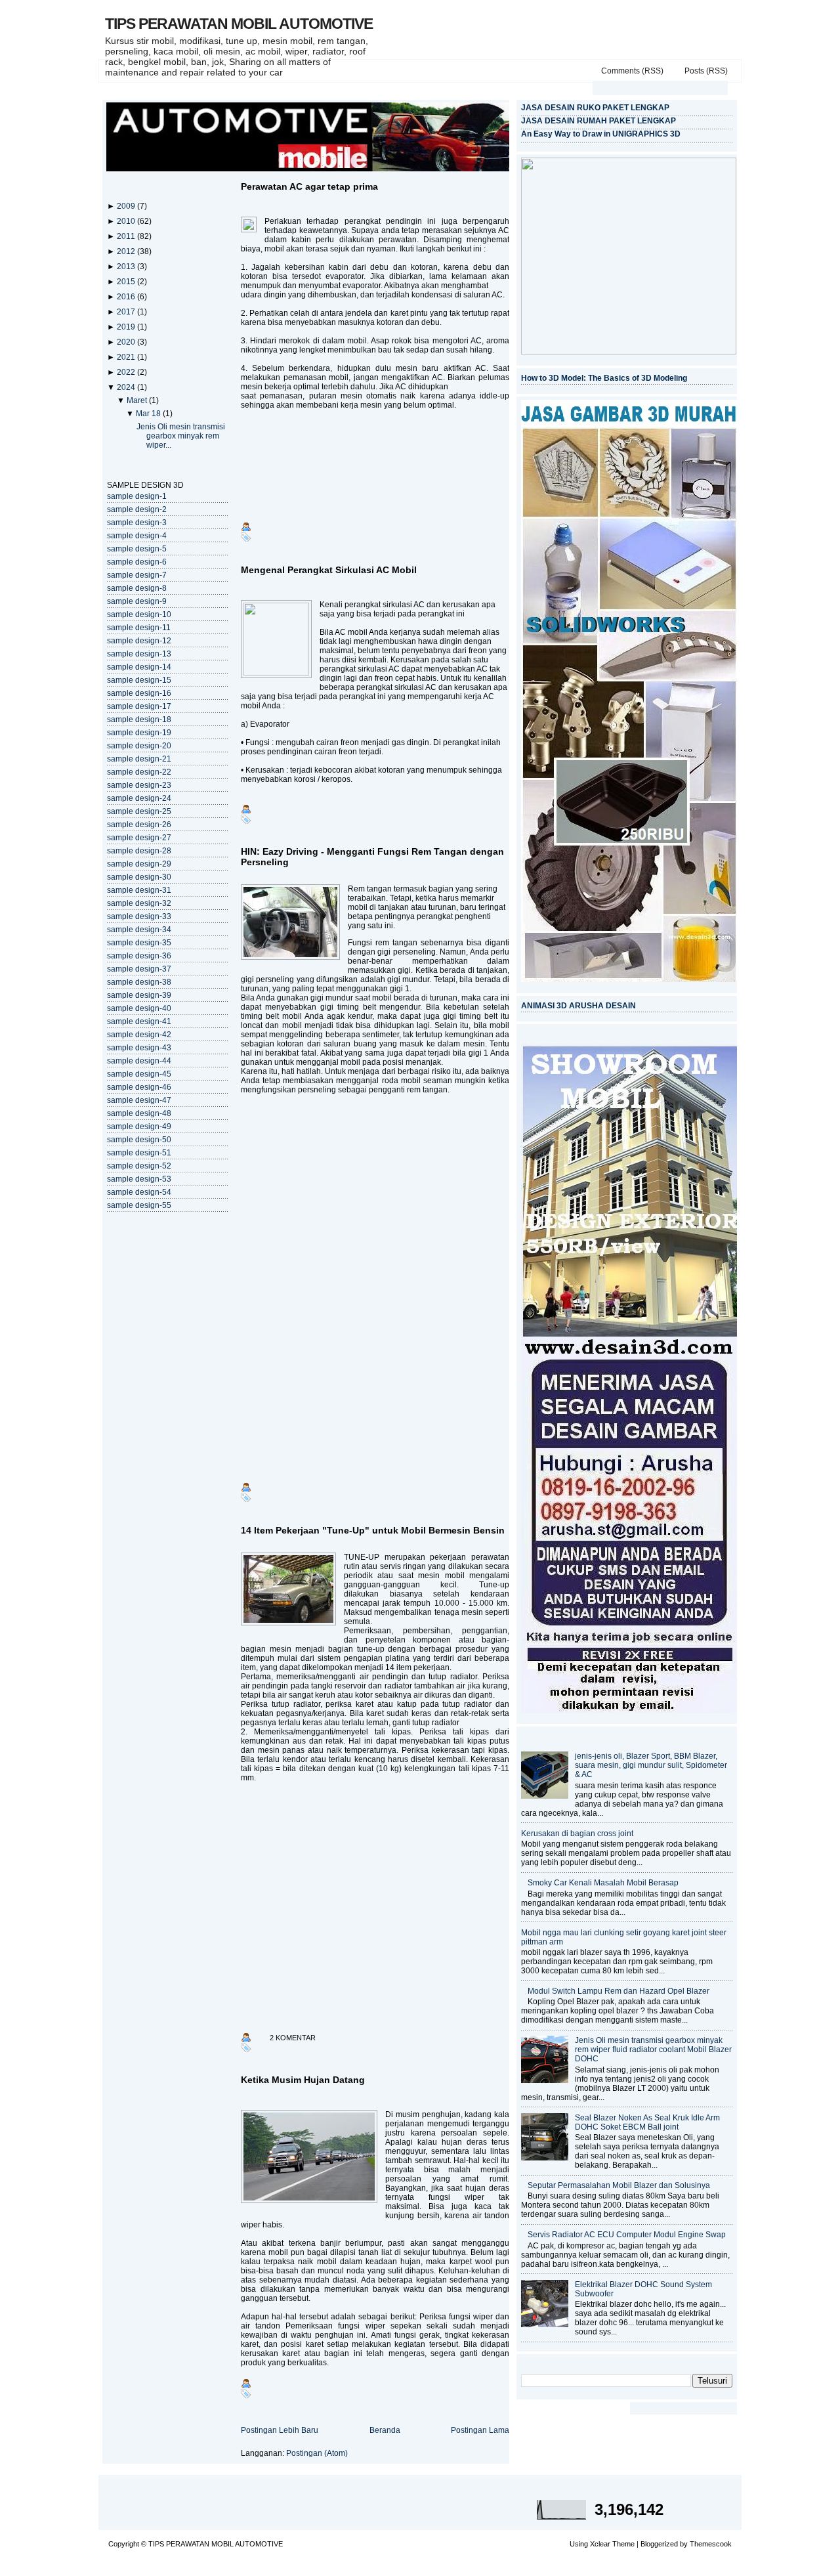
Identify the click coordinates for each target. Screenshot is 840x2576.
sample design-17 (139, 706)
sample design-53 (139, 1179)
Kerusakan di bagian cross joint (577, 1834)
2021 (127, 357)
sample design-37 (139, 969)
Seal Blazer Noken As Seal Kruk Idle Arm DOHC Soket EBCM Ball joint (647, 2122)
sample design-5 (137, 549)
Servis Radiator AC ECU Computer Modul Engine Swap (627, 2235)
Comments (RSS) (632, 71)
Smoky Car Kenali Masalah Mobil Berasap (603, 1883)
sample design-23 (139, 785)
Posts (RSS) (706, 71)
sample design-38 (139, 982)
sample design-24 (139, 798)
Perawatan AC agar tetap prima (309, 186)
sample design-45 (139, 1074)
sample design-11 (139, 628)
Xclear (600, 2544)
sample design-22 (139, 772)
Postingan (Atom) (317, 2453)
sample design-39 (139, 995)
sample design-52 (139, 1166)
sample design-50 (139, 1140)
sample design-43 (139, 1048)
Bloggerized (659, 2544)
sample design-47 (139, 1100)
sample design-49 (139, 1127)
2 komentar (293, 2038)
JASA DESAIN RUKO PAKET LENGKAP (595, 108)
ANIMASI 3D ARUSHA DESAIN (578, 1006)
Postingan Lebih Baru (280, 2430)
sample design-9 (137, 601)
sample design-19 (139, 733)
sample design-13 (139, 654)
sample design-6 (137, 562)
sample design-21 (139, 759)
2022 (127, 372)
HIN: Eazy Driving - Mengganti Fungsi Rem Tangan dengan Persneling (372, 857)
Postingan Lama (480, 2430)
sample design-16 (139, 693)
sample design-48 (139, 1113)
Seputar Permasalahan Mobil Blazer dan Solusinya (619, 2185)
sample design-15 (139, 680)
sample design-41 (139, 1021)
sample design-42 (139, 1035)
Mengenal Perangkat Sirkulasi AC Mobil (329, 570)
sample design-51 (139, 1153)
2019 (127, 327)
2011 (127, 236)
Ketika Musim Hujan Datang (303, 2080)
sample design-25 (139, 811)
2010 (127, 221)
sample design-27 (139, 838)
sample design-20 (139, 746)
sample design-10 (139, 614)
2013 (127, 267)
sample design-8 (137, 588)
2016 (127, 297)
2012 (127, 251)
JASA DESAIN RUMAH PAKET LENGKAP (598, 121)
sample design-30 (139, 877)
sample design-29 (139, 864)
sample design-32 (139, 903)
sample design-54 (139, 1192)
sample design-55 (139, 1205)
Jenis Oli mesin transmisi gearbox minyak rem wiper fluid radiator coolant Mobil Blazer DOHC (653, 2050)
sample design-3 (137, 523)
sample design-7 (137, 575)
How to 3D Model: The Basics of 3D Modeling (604, 378)
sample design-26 (139, 825)
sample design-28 (139, 851)
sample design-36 (139, 956)
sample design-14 (139, 667)
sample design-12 (139, 641)
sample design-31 (139, 890)
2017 (127, 312)
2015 (127, 282)
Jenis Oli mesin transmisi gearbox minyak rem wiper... (181, 436)
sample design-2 (137, 509)
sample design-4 (137, 536)
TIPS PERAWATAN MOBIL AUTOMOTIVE (239, 24)
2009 (127, 206)
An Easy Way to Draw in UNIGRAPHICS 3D (601, 134)
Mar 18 (149, 414)
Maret (138, 400)
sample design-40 (139, 1008)
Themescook (711, 2544)
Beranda (385, 2430)
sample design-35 (139, 943)
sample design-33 (139, 916)
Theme (623, 2544)
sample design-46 (139, 1087)
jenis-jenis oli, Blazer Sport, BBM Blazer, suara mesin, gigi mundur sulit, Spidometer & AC (651, 1765)
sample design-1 (137, 496)
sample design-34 (139, 930)
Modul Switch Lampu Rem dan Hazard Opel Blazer (619, 1991)
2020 (127, 342)
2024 (127, 387)
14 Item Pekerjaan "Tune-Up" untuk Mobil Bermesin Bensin (373, 1530)
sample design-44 (139, 1061)
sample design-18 (139, 719)
